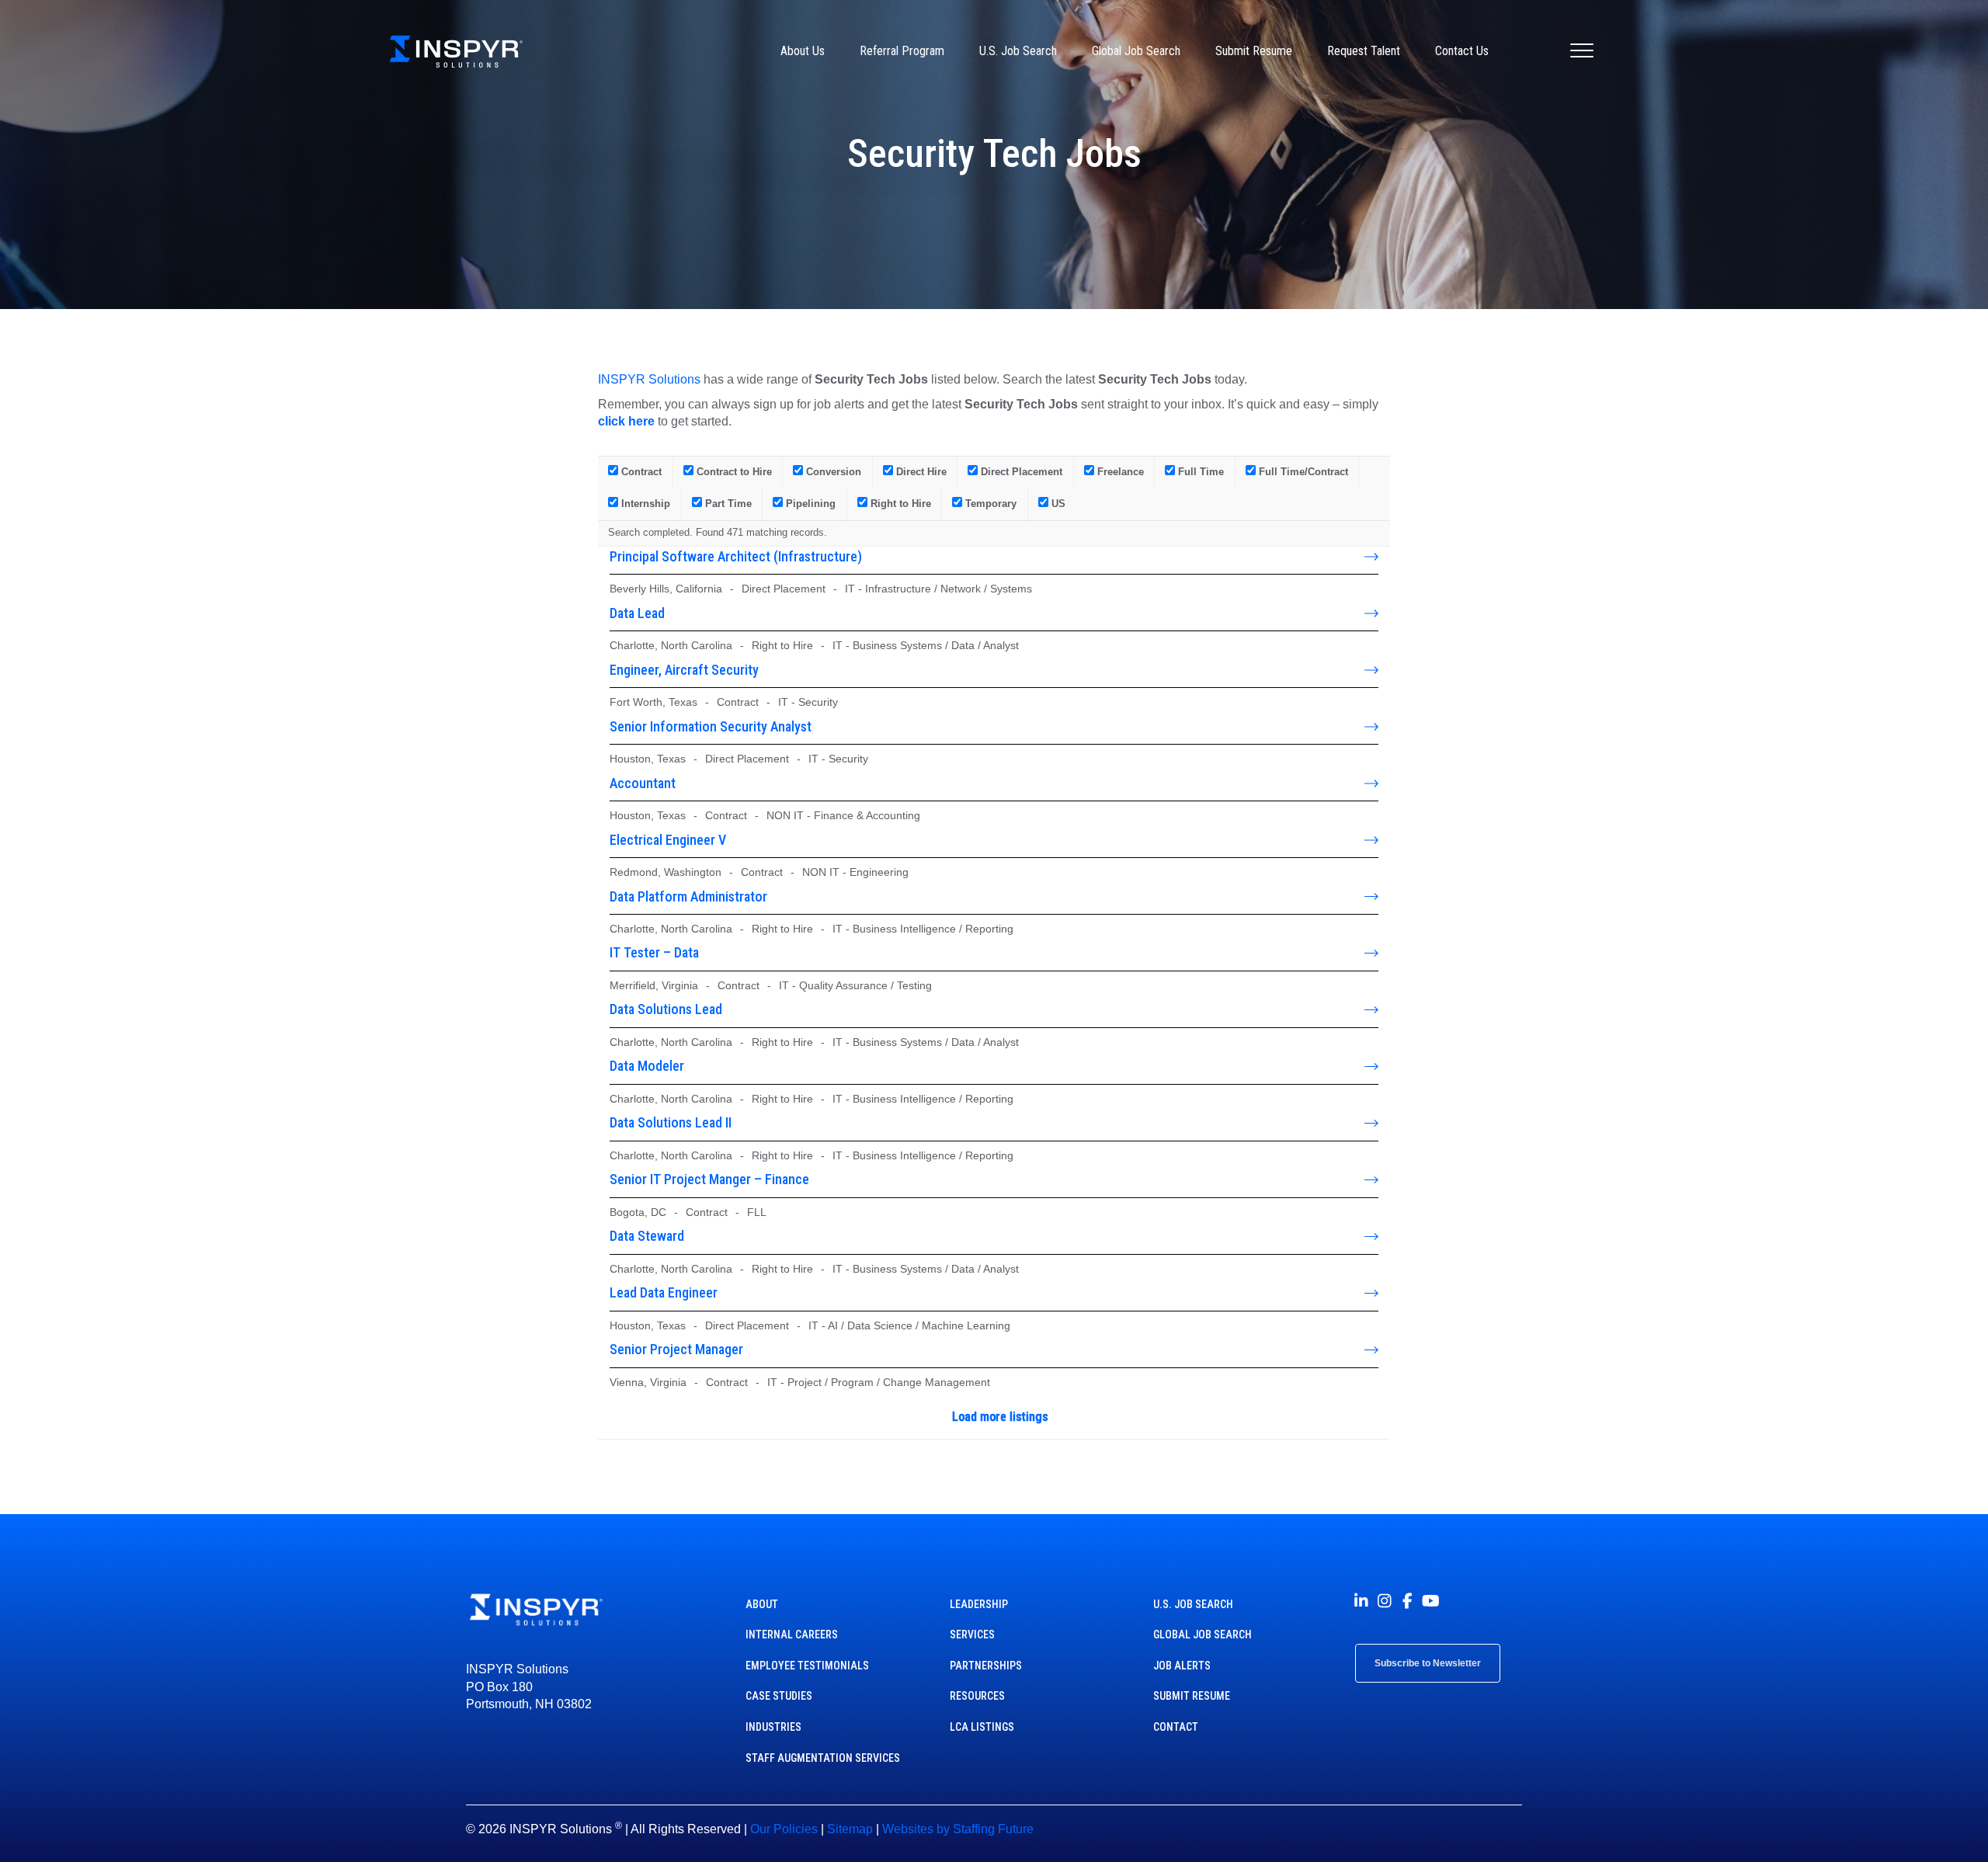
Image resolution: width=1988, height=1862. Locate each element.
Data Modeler (647, 1066)
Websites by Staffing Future (958, 1829)
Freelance (1119, 472)
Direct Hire (920, 472)
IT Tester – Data (654, 952)
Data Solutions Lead (666, 1009)
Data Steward (647, 1236)
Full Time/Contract (1302, 472)
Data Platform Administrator (688, 896)
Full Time (1199, 472)
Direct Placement (1020, 472)
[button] (1361, 1601)
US (1057, 504)
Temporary (989, 504)
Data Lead (637, 613)
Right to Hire (899, 504)
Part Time (727, 504)
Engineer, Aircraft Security (684, 670)
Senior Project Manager (676, 1349)
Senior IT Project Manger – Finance (709, 1179)
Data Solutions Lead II (671, 1122)
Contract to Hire (733, 472)
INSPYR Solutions (649, 379)
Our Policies (784, 1829)
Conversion (832, 472)
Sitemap (850, 1829)
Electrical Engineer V (668, 840)
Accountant (643, 783)
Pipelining (809, 504)
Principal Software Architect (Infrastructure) (736, 556)
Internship (644, 504)
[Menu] (1582, 51)
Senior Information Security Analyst (711, 726)
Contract (640, 472)
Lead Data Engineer (664, 1292)
